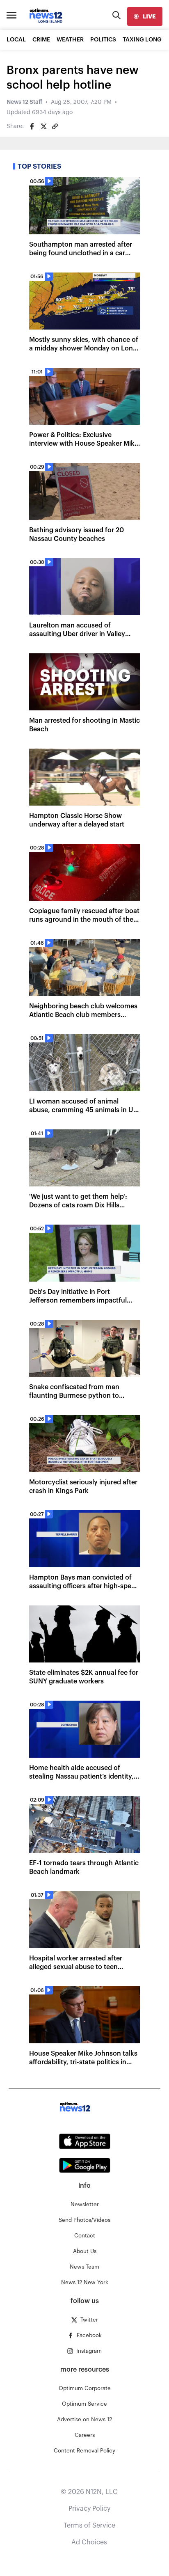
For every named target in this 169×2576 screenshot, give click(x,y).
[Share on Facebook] (32, 126)
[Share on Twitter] (43, 126)
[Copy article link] (55, 126)
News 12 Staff (24, 102)
